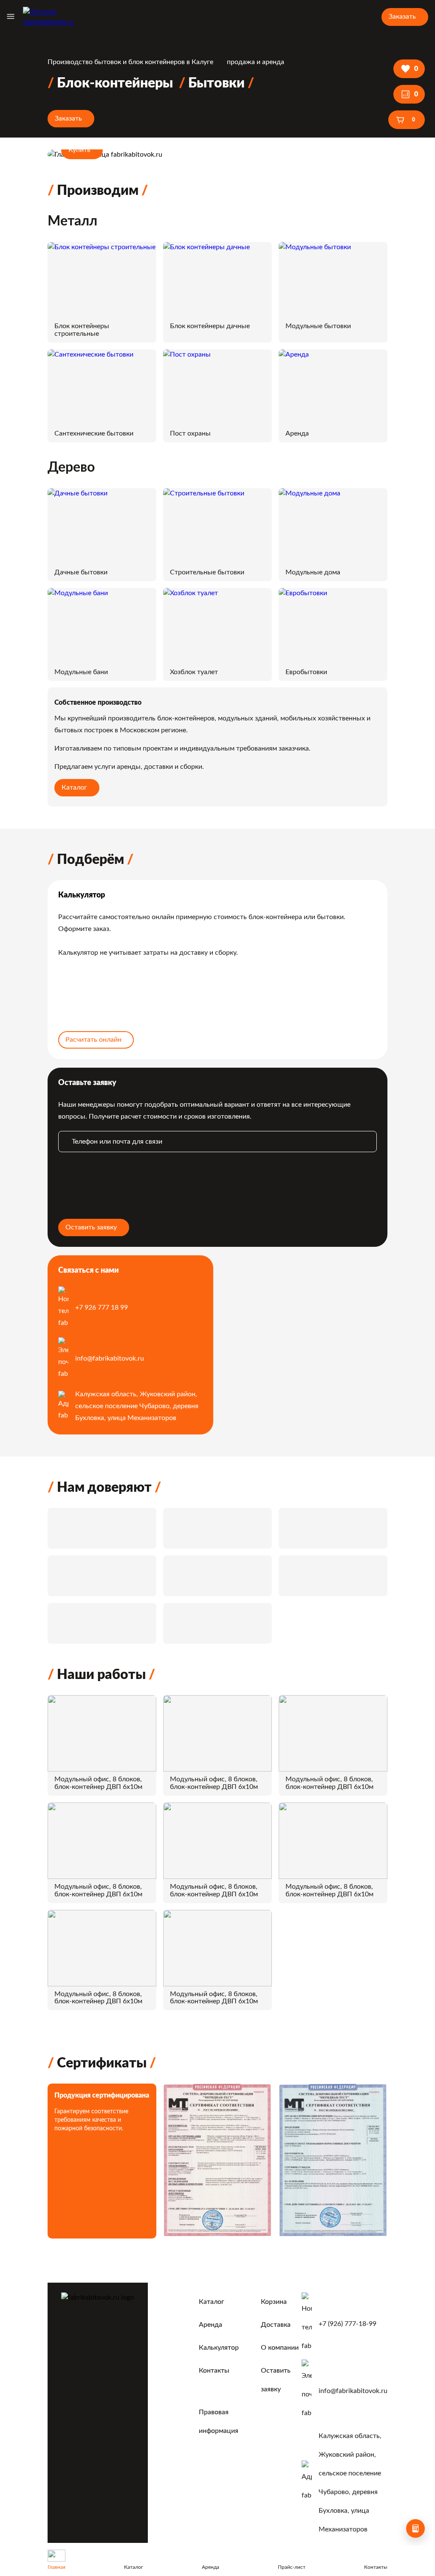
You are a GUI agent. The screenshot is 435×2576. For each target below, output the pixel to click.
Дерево (71, 467)
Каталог (74, 787)
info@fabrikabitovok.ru (110, 1358)
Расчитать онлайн (93, 1040)
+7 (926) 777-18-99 (347, 2324)
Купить (79, 150)
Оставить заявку (91, 1227)
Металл (72, 221)
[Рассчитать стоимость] (415, 2528)
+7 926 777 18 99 (102, 1308)
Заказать (402, 17)
